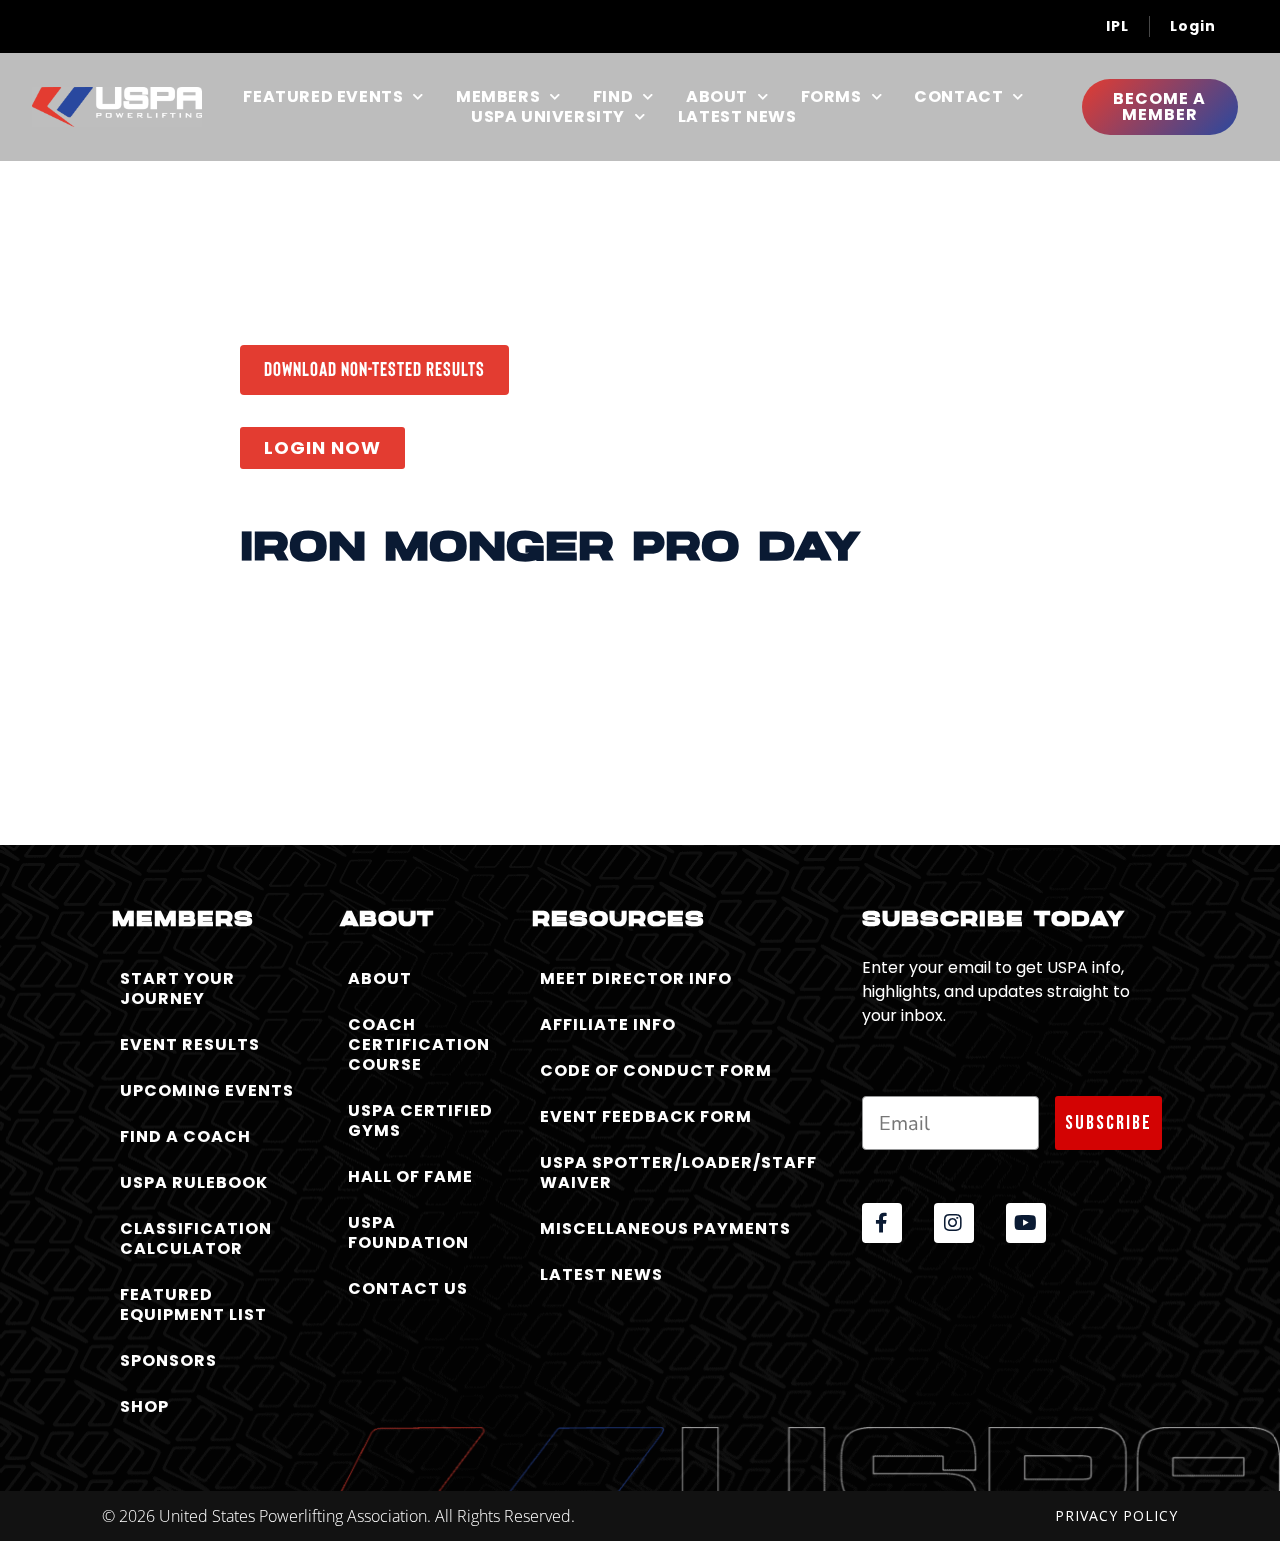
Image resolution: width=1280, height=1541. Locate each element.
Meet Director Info (636, 978)
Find (613, 97)
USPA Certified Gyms (420, 1120)
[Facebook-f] (882, 1223)
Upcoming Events (207, 1090)
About (717, 97)
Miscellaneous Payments (665, 1228)
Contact (958, 97)
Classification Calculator (196, 1238)
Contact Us (408, 1288)
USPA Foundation (408, 1232)
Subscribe (1108, 1123)
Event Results (190, 1044)
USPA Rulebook (194, 1182)
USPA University (548, 117)
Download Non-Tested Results (374, 368)
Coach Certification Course (419, 1044)
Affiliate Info (608, 1024)
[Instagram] (954, 1223)
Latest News (737, 117)
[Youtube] (1026, 1223)
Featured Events (323, 97)
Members (498, 97)
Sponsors (168, 1360)
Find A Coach (185, 1136)
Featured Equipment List (193, 1304)
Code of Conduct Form (656, 1070)
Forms (831, 97)
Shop (144, 1406)
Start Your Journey (177, 988)
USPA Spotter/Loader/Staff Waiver (678, 1172)
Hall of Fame (410, 1176)
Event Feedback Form (646, 1116)
